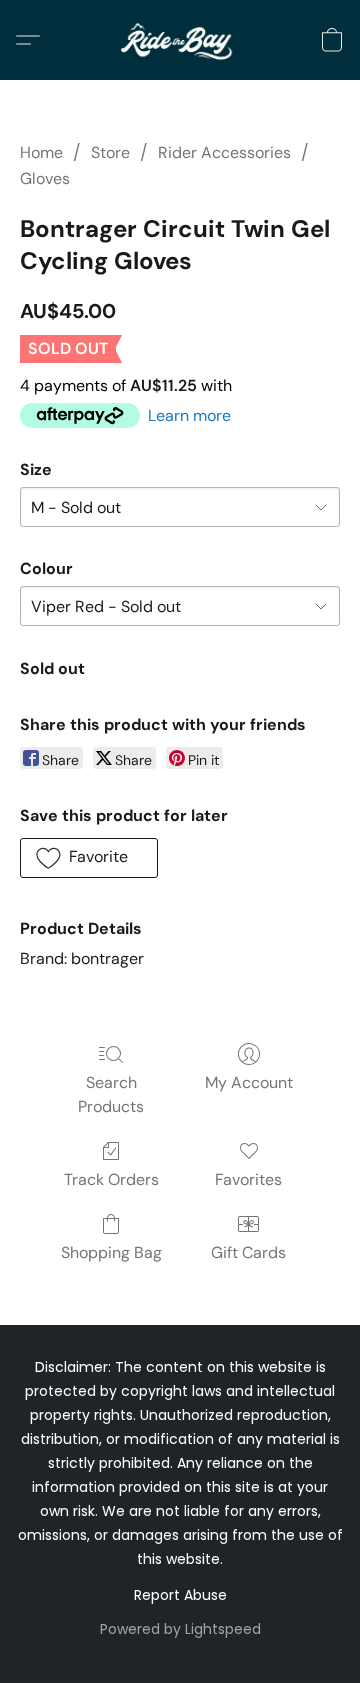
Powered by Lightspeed (180, 1629)
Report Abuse (180, 1595)
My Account (249, 1082)
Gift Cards (248, 1252)
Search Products (111, 1094)
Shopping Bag (111, 1252)
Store (110, 152)
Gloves (45, 178)
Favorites (248, 1179)
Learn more (189, 415)
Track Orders (111, 1179)
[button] (180, 40)
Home (41, 152)
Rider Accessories (224, 152)
